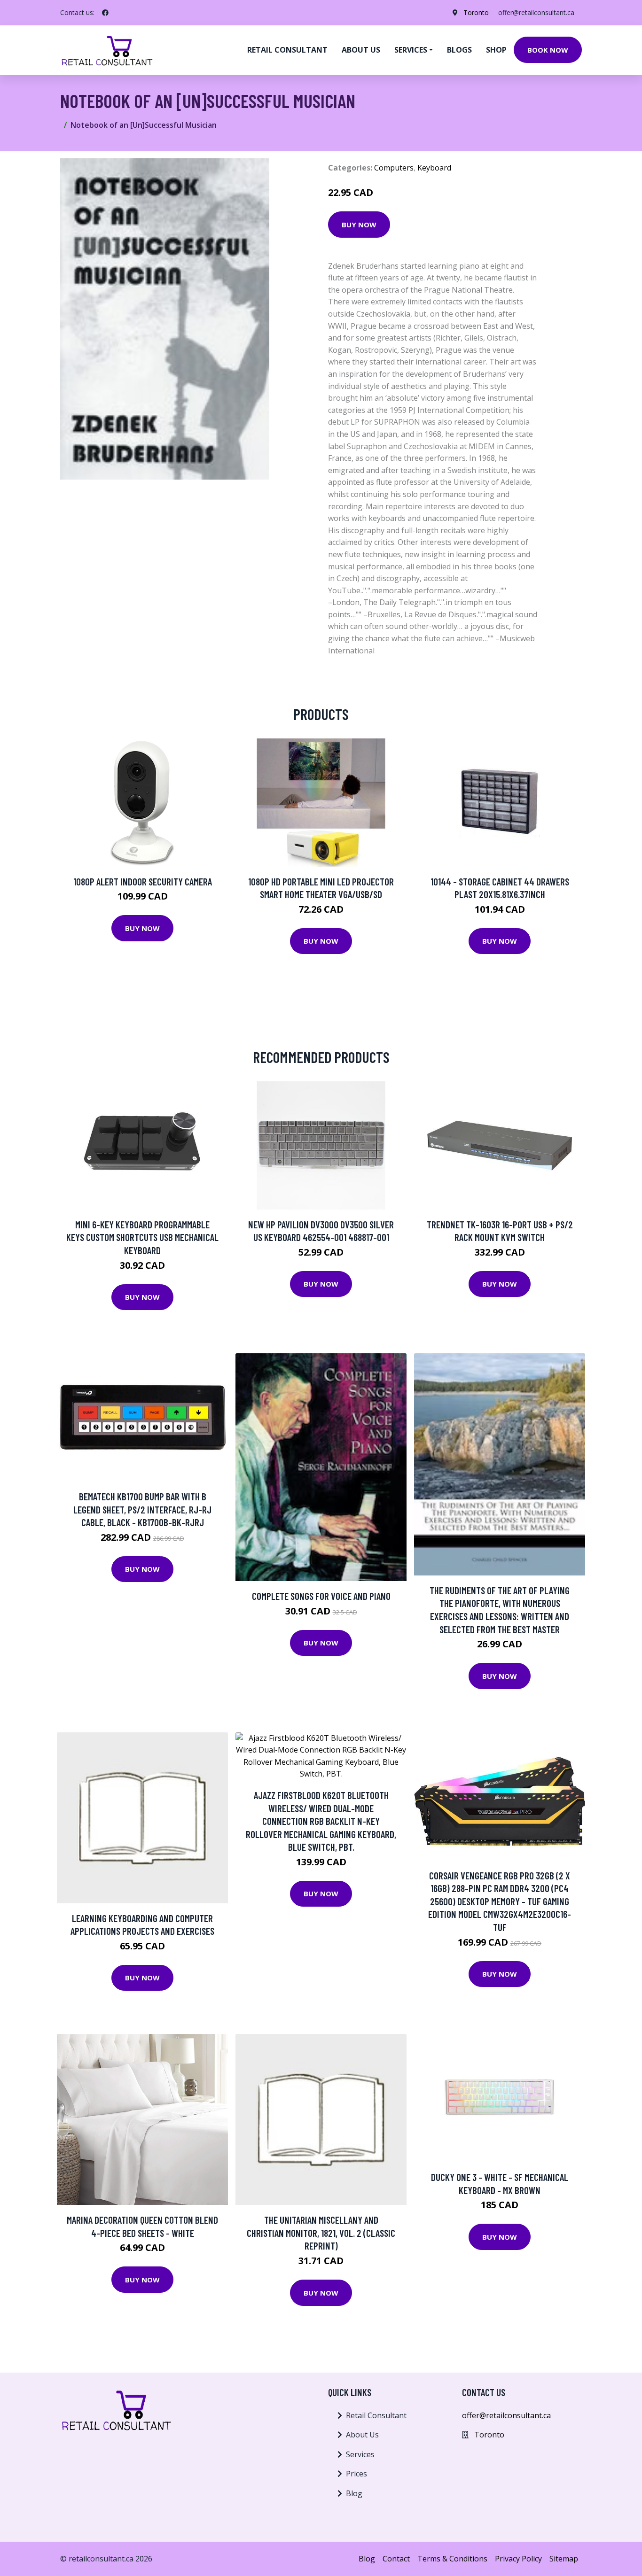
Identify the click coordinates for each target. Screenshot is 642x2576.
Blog (354, 2493)
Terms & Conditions (452, 2559)
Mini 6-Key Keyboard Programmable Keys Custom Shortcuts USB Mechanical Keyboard (142, 1237)
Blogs (459, 50)
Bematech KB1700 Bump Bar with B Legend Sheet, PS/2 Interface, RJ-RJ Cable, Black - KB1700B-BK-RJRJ (142, 1509)
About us (361, 50)
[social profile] (105, 13)
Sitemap (564, 2559)
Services (360, 2454)
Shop (496, 50)
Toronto (476, 12)
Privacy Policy (518, 2559)
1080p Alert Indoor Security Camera (143, 881)
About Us (362, 2435)
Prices (356, 2474)
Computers (394, 168)
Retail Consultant (287, 50)
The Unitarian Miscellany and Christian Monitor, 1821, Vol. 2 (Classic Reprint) (321, 2233)
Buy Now (359, 225)
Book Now (548, 50)
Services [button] (411, 50)
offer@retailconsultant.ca (536, 12)
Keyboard (434, 168)
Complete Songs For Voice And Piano (321, 1596)
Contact (396, 2559)
